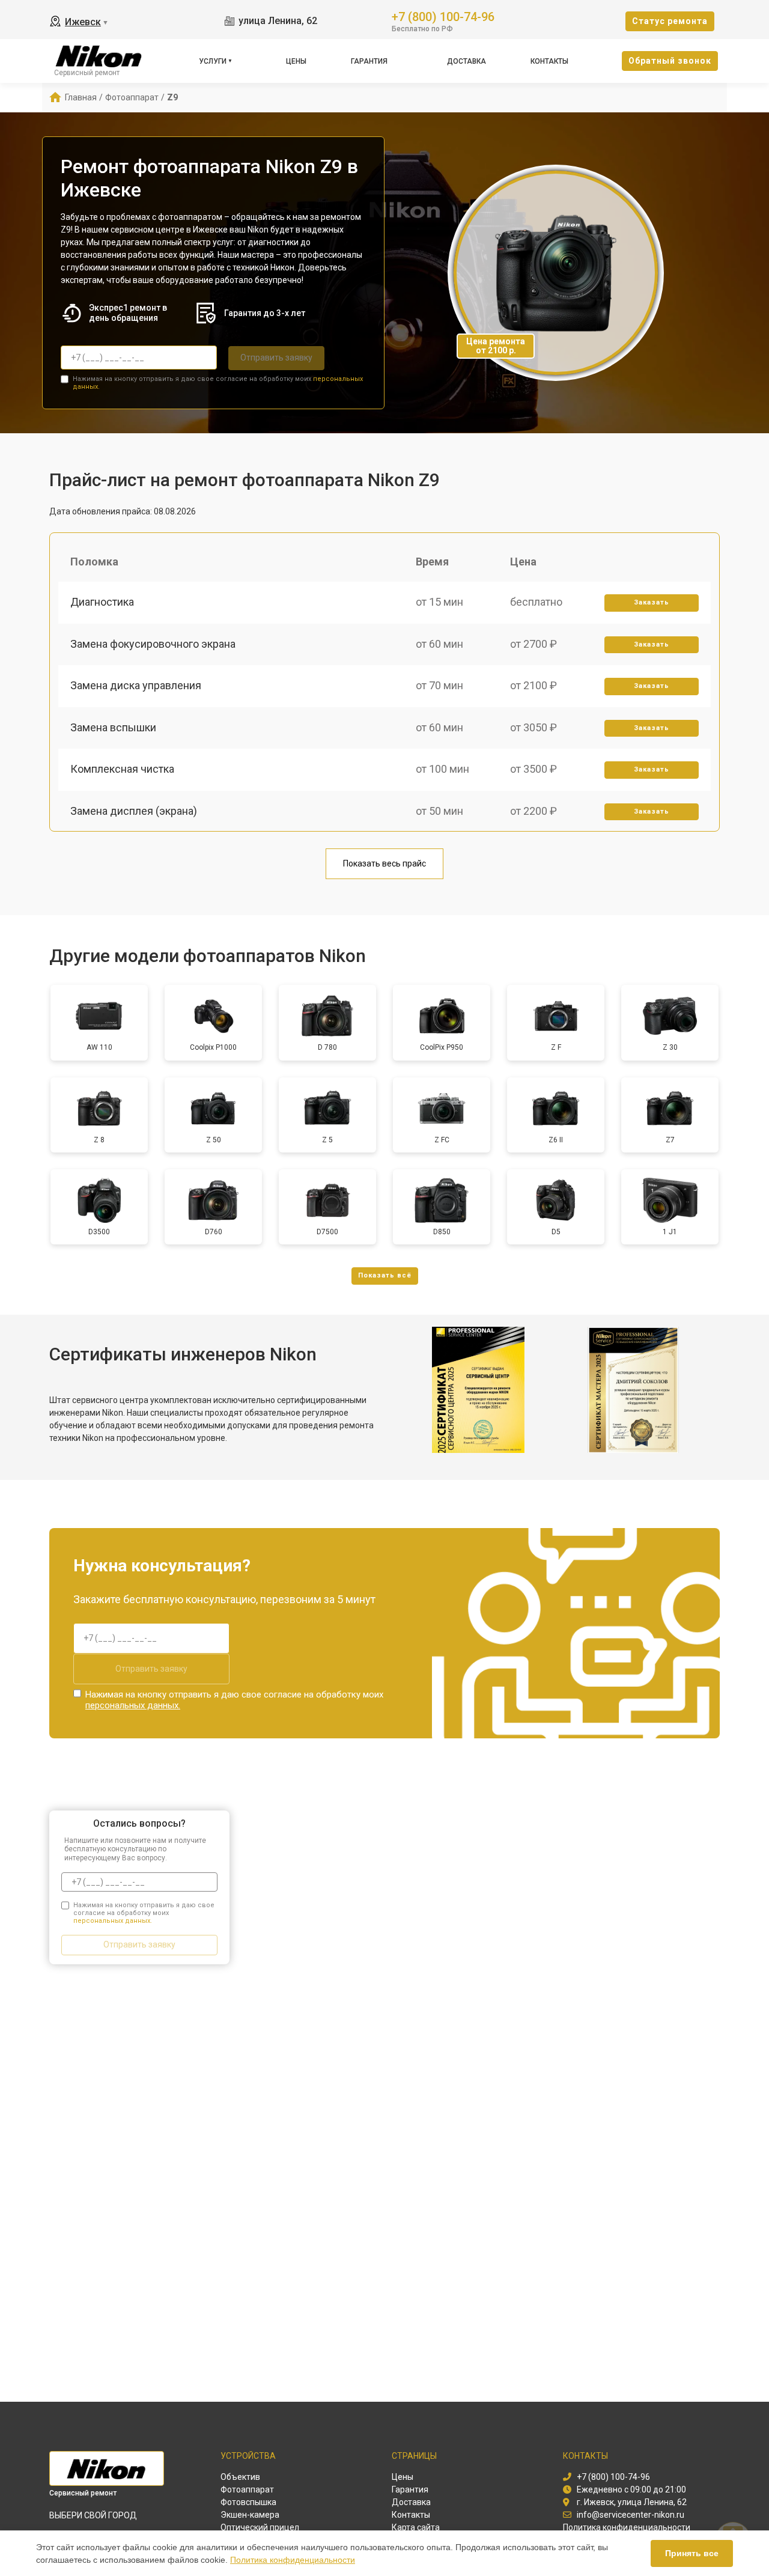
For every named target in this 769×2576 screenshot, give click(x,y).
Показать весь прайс (384, 863)
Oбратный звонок (670, 61)
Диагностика (102, 602)
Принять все (692, 2553)
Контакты (549, 61)
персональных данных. (133, 1705)
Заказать (652, 602)
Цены (296, 61)
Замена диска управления (136, 685)
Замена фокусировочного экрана (153, 644)
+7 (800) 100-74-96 (443, 16)
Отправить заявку (276, 358)
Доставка (467, 61)
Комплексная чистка (122, 769)
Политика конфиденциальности (293, 2560)
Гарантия (369, 61)
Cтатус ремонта (670, 21)
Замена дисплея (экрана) (134, 811)
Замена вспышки (113, 727)
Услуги (213, 61)
